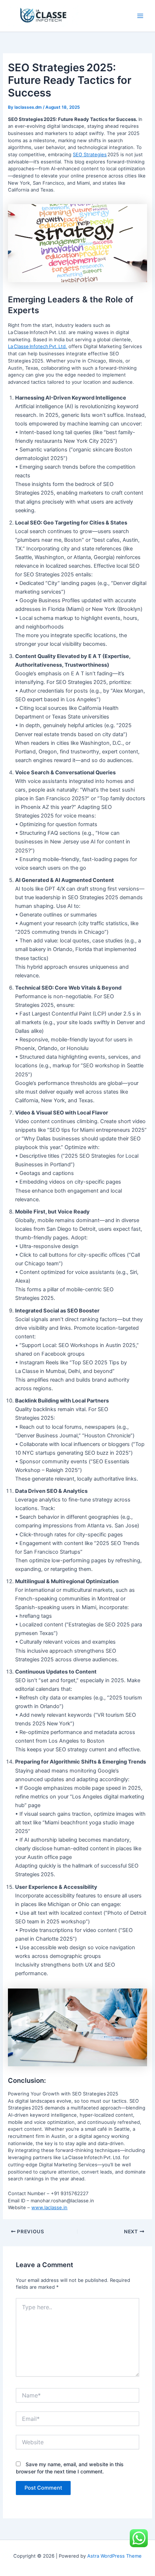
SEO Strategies (90, 154)
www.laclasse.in (49, 2207)
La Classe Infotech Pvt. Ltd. (37, 346)
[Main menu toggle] (140, 16)
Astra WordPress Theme (114, 2556)
